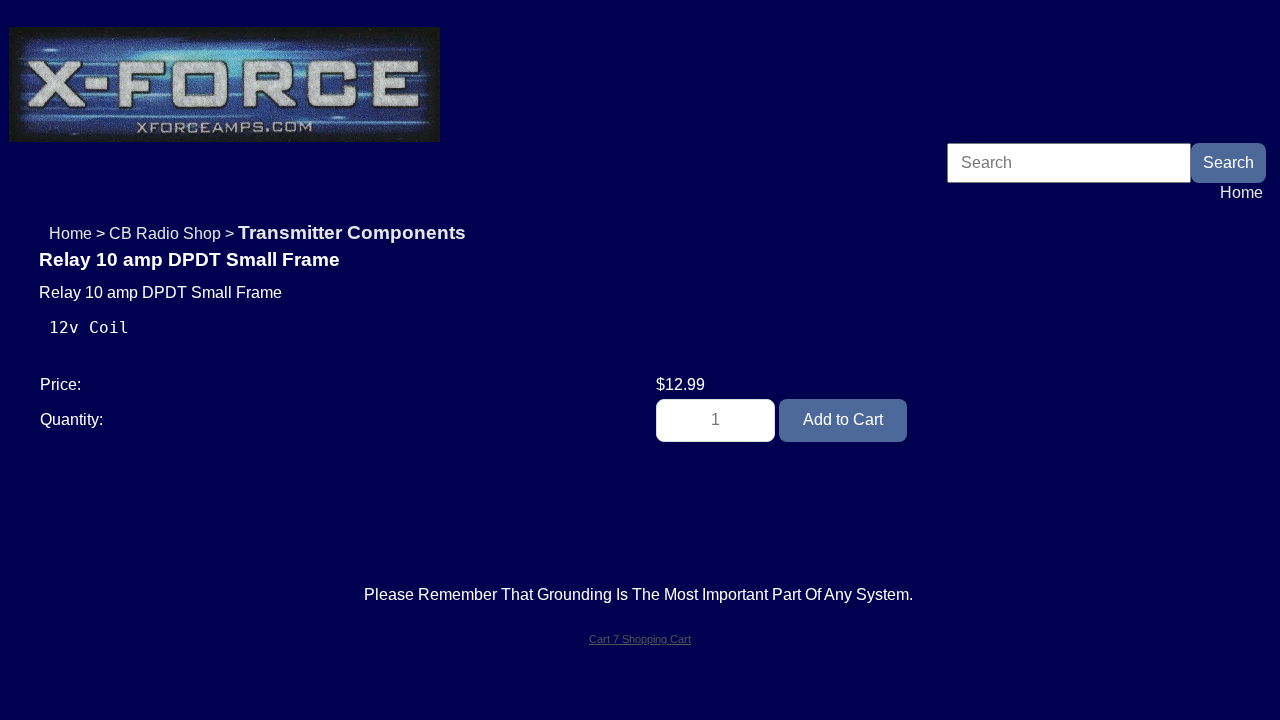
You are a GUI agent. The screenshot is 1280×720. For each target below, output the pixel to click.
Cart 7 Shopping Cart (640, 639)
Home (1241, 192)
